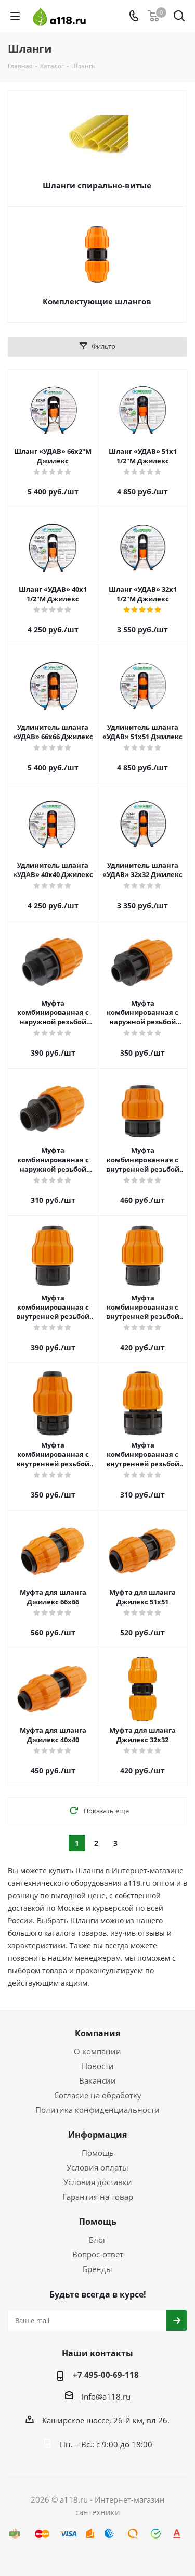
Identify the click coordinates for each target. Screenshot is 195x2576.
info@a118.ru (106, 2396)
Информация (97, 2135)
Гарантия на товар (98, 2197)
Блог (97, 2240)
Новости (98, 2066)
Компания (97, 2033)
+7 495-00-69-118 (106, 2375)
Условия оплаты (97, 2167)
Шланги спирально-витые (97, 185)
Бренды (97, 2269)
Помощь (98, 2153)
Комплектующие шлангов (97, 301)
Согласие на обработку (98, 2095)
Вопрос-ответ (98, 2254)
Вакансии (97, 2080)
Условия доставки (98, 2182)
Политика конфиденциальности (97, 2110)
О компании (97, 2051)
